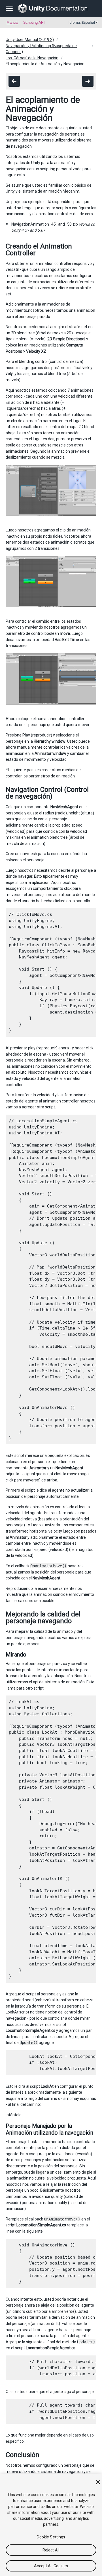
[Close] (98, 2482)
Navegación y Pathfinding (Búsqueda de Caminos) (41, 49)
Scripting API (34, 22)
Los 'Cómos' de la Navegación (32, 58)
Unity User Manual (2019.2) (30, 40)
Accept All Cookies (51, 2566)
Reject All (51, 2550)
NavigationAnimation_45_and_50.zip (45, 224)
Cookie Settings (51, 2537)
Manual (12, 22)
